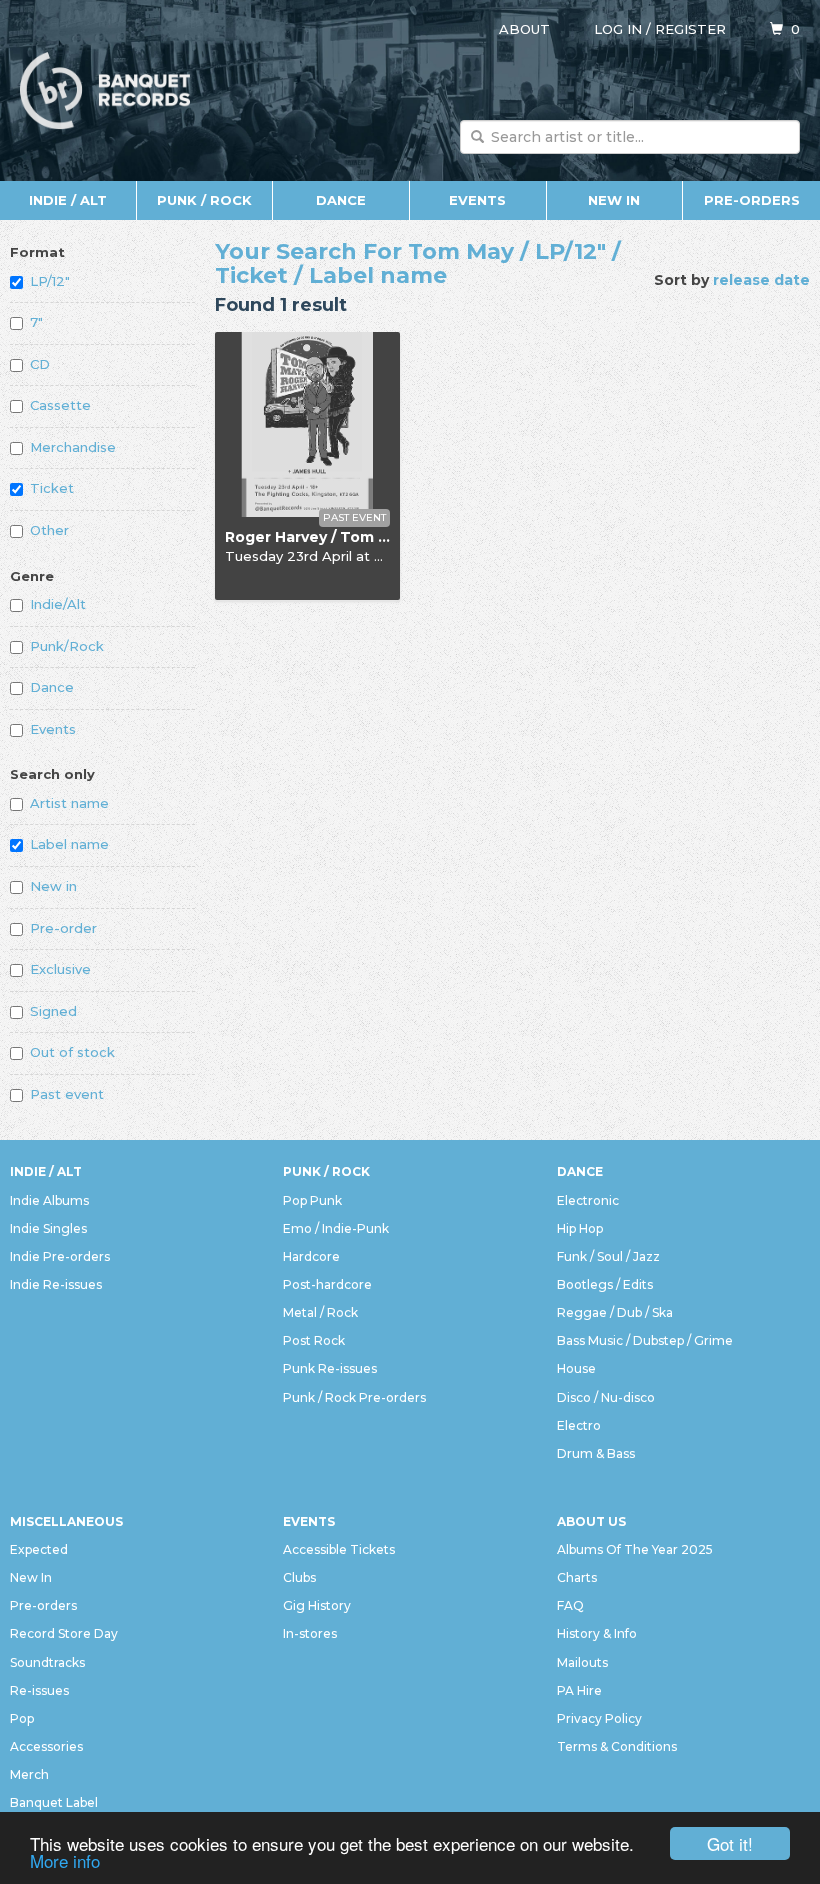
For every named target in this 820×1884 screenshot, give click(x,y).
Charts (577, 1577)
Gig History (317, 1605)
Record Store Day (64, 1633)
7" (36, 322)
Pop (22, 1718)
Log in (618, 29)
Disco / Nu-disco (606, 1397)
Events (477, 200)
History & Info (597, 1633)
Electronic (588, 1200)
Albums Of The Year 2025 (635, 1549)
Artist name (69, 803)
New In (614, 200)
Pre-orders (752, 200)
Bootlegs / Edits (605, 1284)
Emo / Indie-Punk (336, 1228)
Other (49, 530)
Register (690, 29)
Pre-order (63, 928)
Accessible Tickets (339, 1549)
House (576, 1368)
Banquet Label (54, 1802)
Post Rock (314, 1340)
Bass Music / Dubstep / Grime (645, 1340)
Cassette (60, 405)
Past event (67, 1094)
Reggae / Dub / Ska (615, 1312)
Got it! (730, 1843)
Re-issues (39, 1690)
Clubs (299, 1577)
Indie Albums (49, 1200)
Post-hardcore (327, 1284)
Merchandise (73, 447)
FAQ (570, 1605)
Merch (29, 1774)
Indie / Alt (68, 200)
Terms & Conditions (617, 1746)
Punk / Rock (204, 200)
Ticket (52, 488)
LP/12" (50, 281)
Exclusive (60, 969)
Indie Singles (48, 1228)
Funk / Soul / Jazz (608, 1256)
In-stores (310, 1633)
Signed (53, 1011)
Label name (69, 844)
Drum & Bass (596, 1453)
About (524, 29)
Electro (579, 1425)
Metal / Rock (320, 1312)
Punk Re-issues (330, 1368)
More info (65, 1860)
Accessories (46, 1746)
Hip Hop (580, 1228)
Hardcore (311, 1256)
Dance (341, 200)
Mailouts (582, 1662)
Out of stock (72, 1052)
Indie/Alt (58, 604)
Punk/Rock (67, 646)
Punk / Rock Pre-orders (354, 1397)
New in (53, 886)
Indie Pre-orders (60, 1256)
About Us (591, 1521)
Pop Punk (312, 1200)
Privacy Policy (599, 1718)
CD (40, 364)
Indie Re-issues (56, 1284)
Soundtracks (47, 1662)
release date (761, 280)
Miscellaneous (66, 1521)
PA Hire (579, 1690)
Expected (39, 1549)
